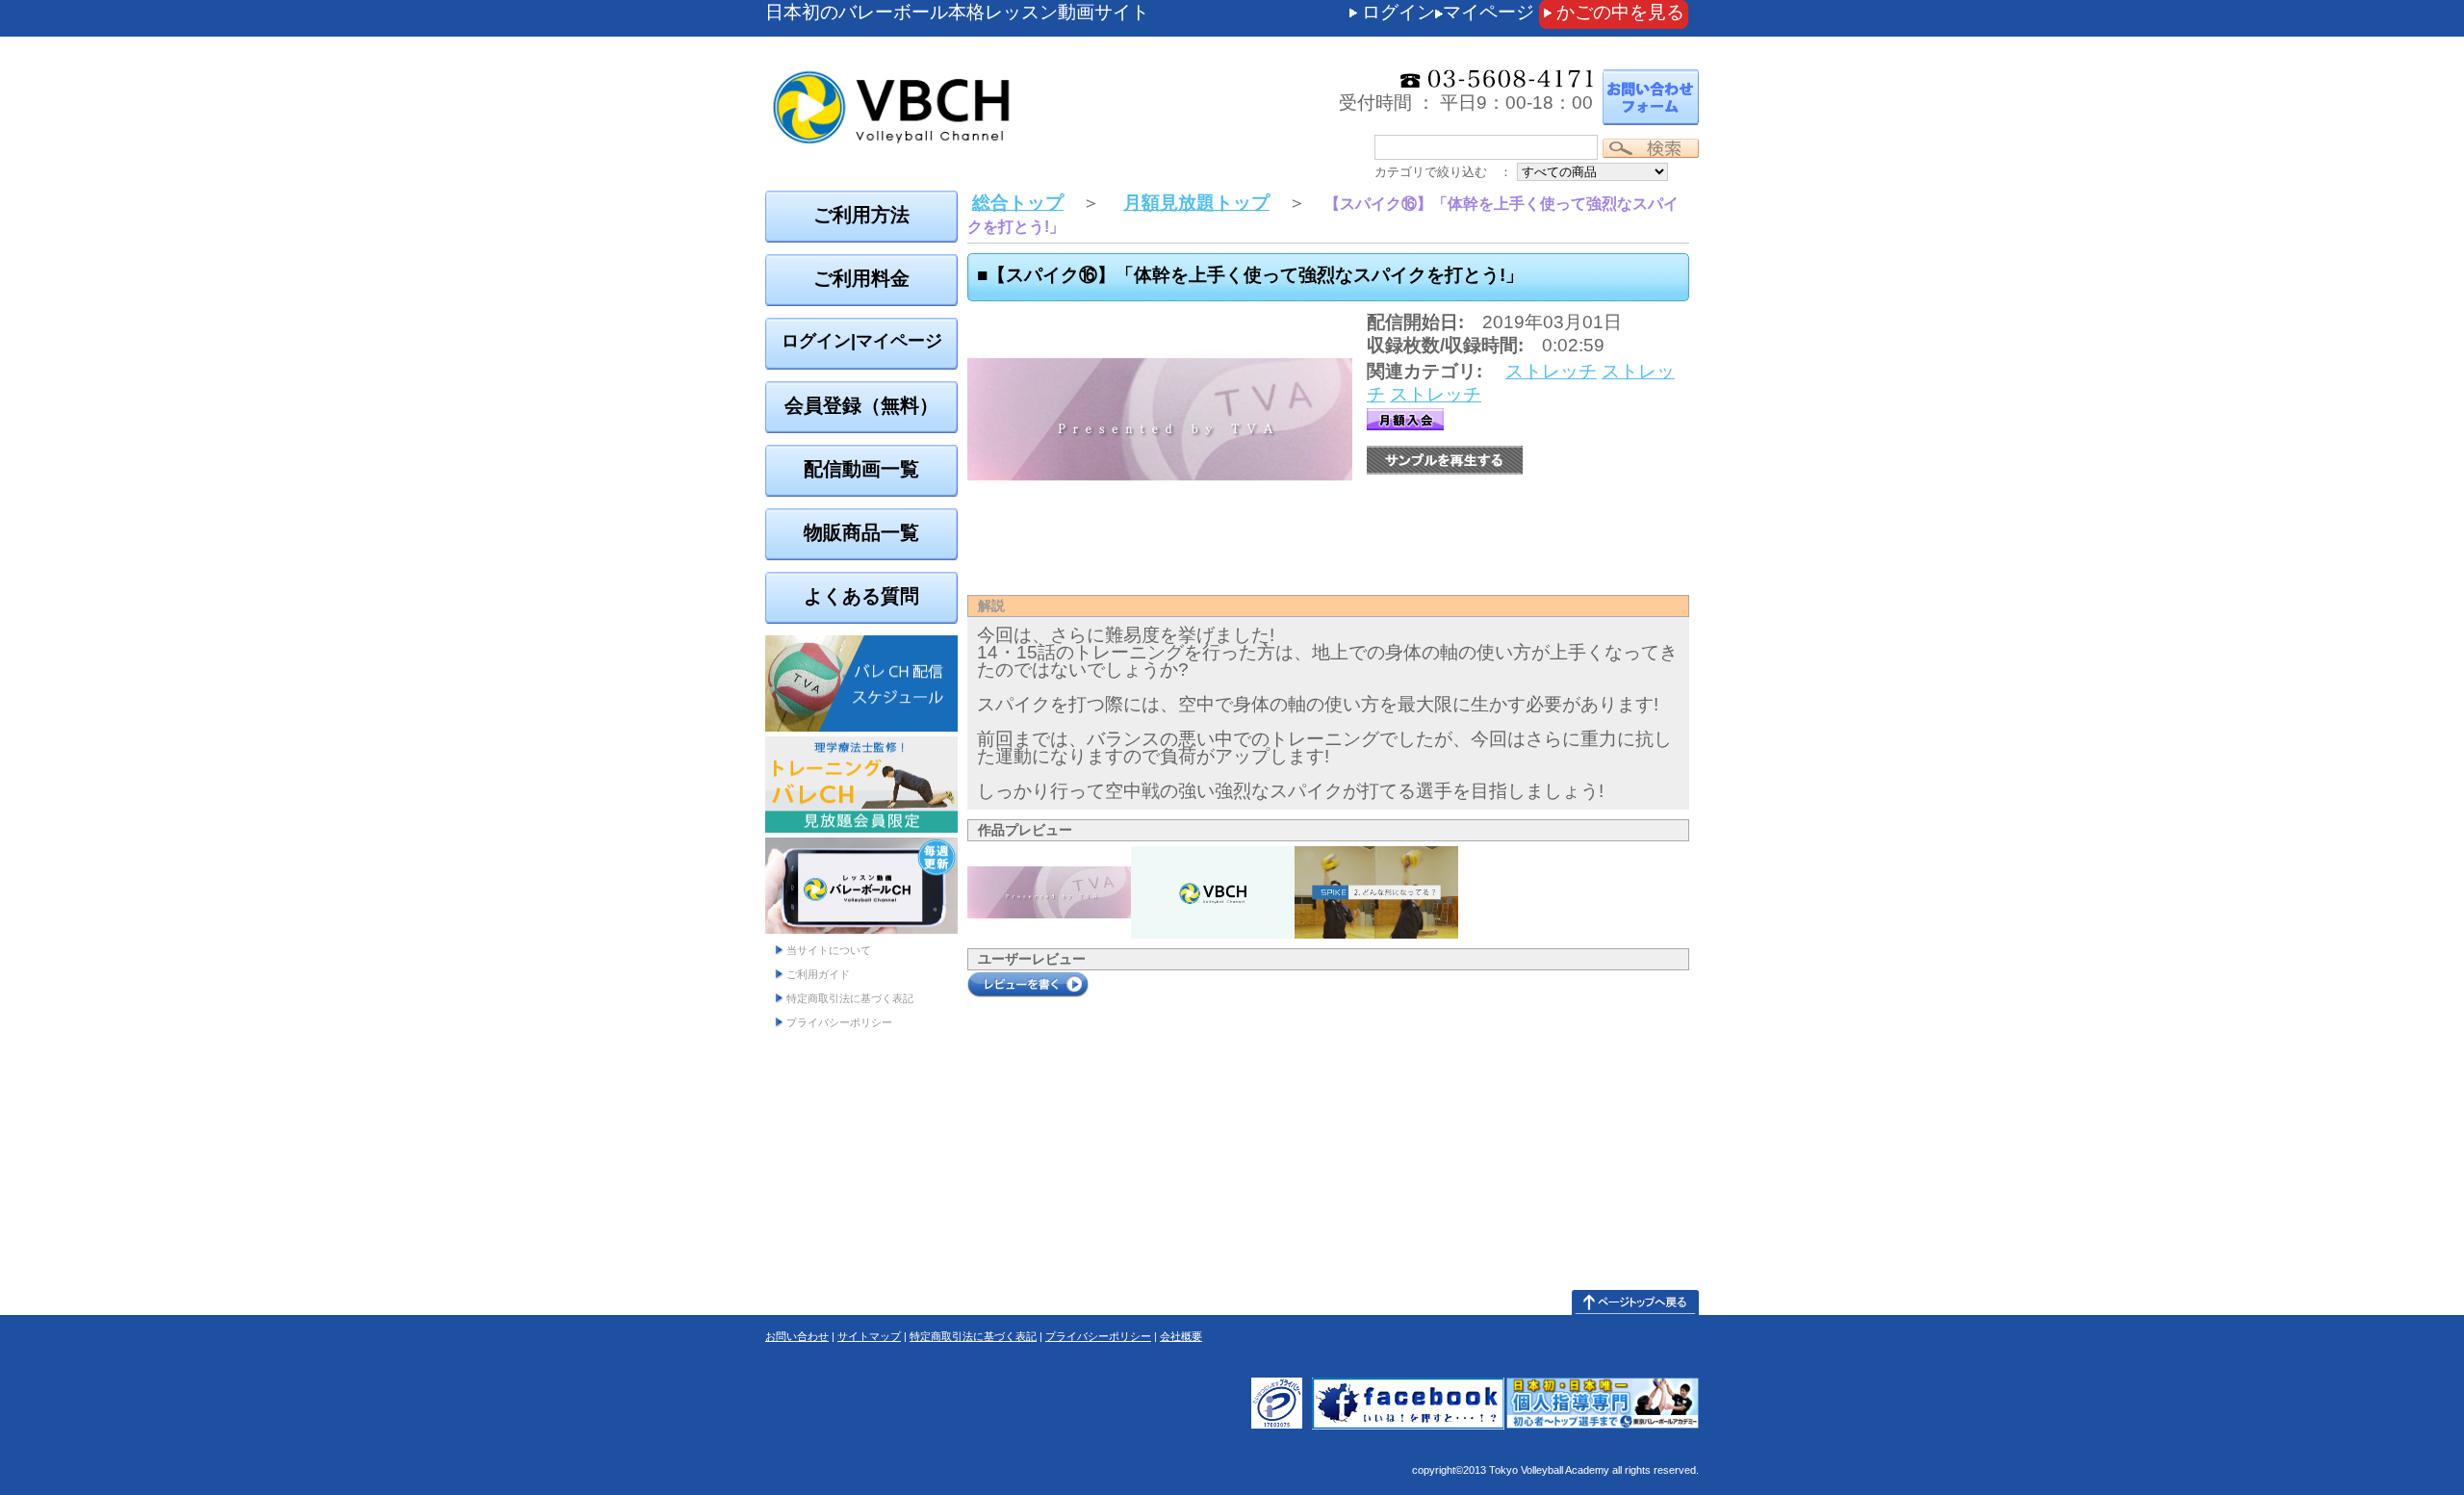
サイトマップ (869, 1336)
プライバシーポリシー (839, 1022)
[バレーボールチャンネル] (996, 67)
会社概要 (1181, 1336)
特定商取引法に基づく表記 (850, 998)
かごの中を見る (1620, 12)
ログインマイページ (1448, 12)
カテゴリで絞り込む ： (1443, 172)
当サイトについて (829, 950)
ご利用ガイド (818, 974)
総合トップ (1018, 203)
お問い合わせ (797, 1336)
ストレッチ (1551, 371)
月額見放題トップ (1196, 203)
